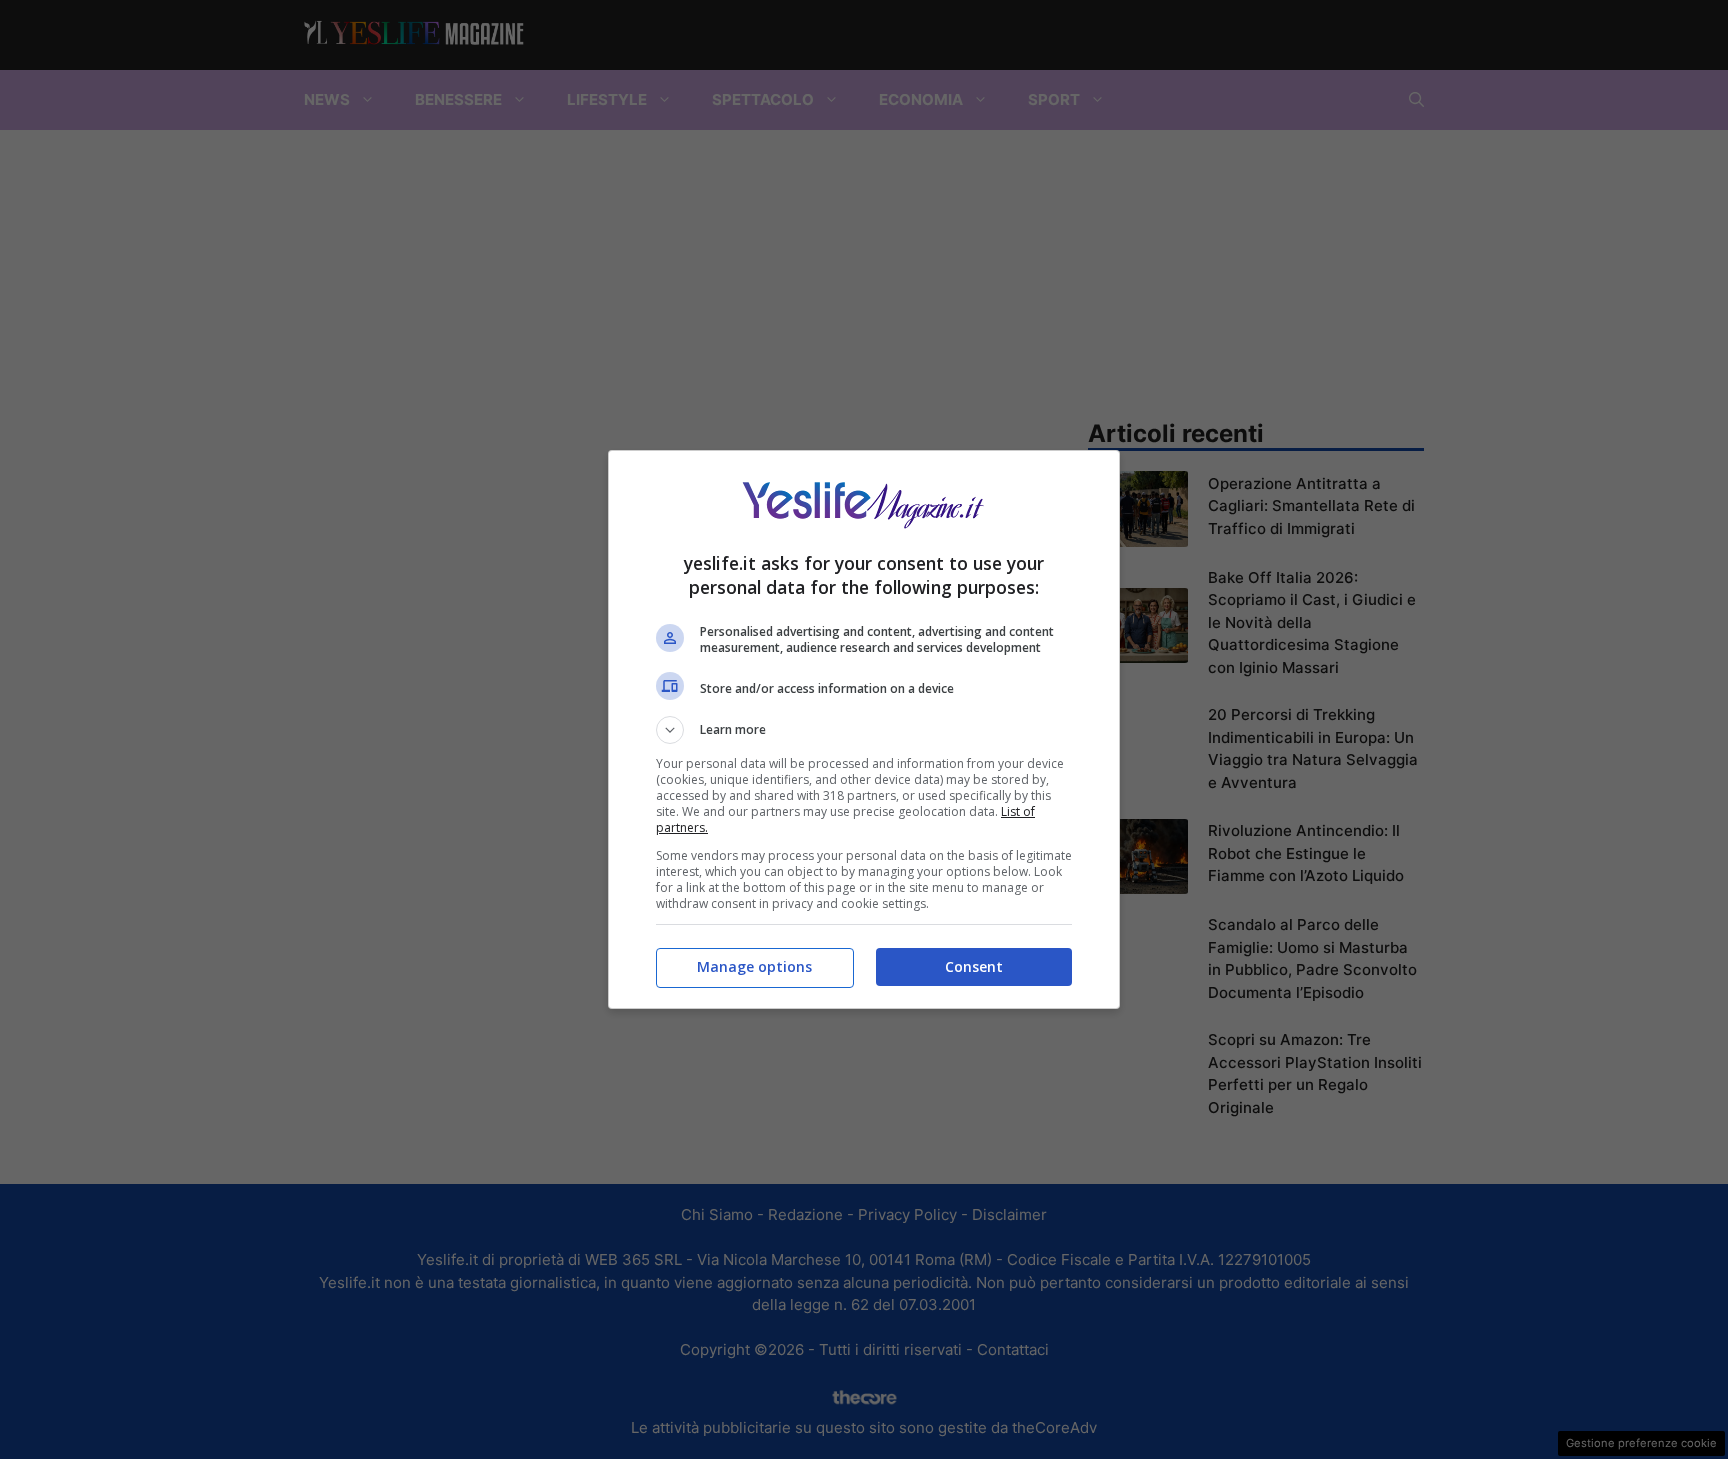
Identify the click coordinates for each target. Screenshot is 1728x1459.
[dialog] (864, 729)
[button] (864, 730)
